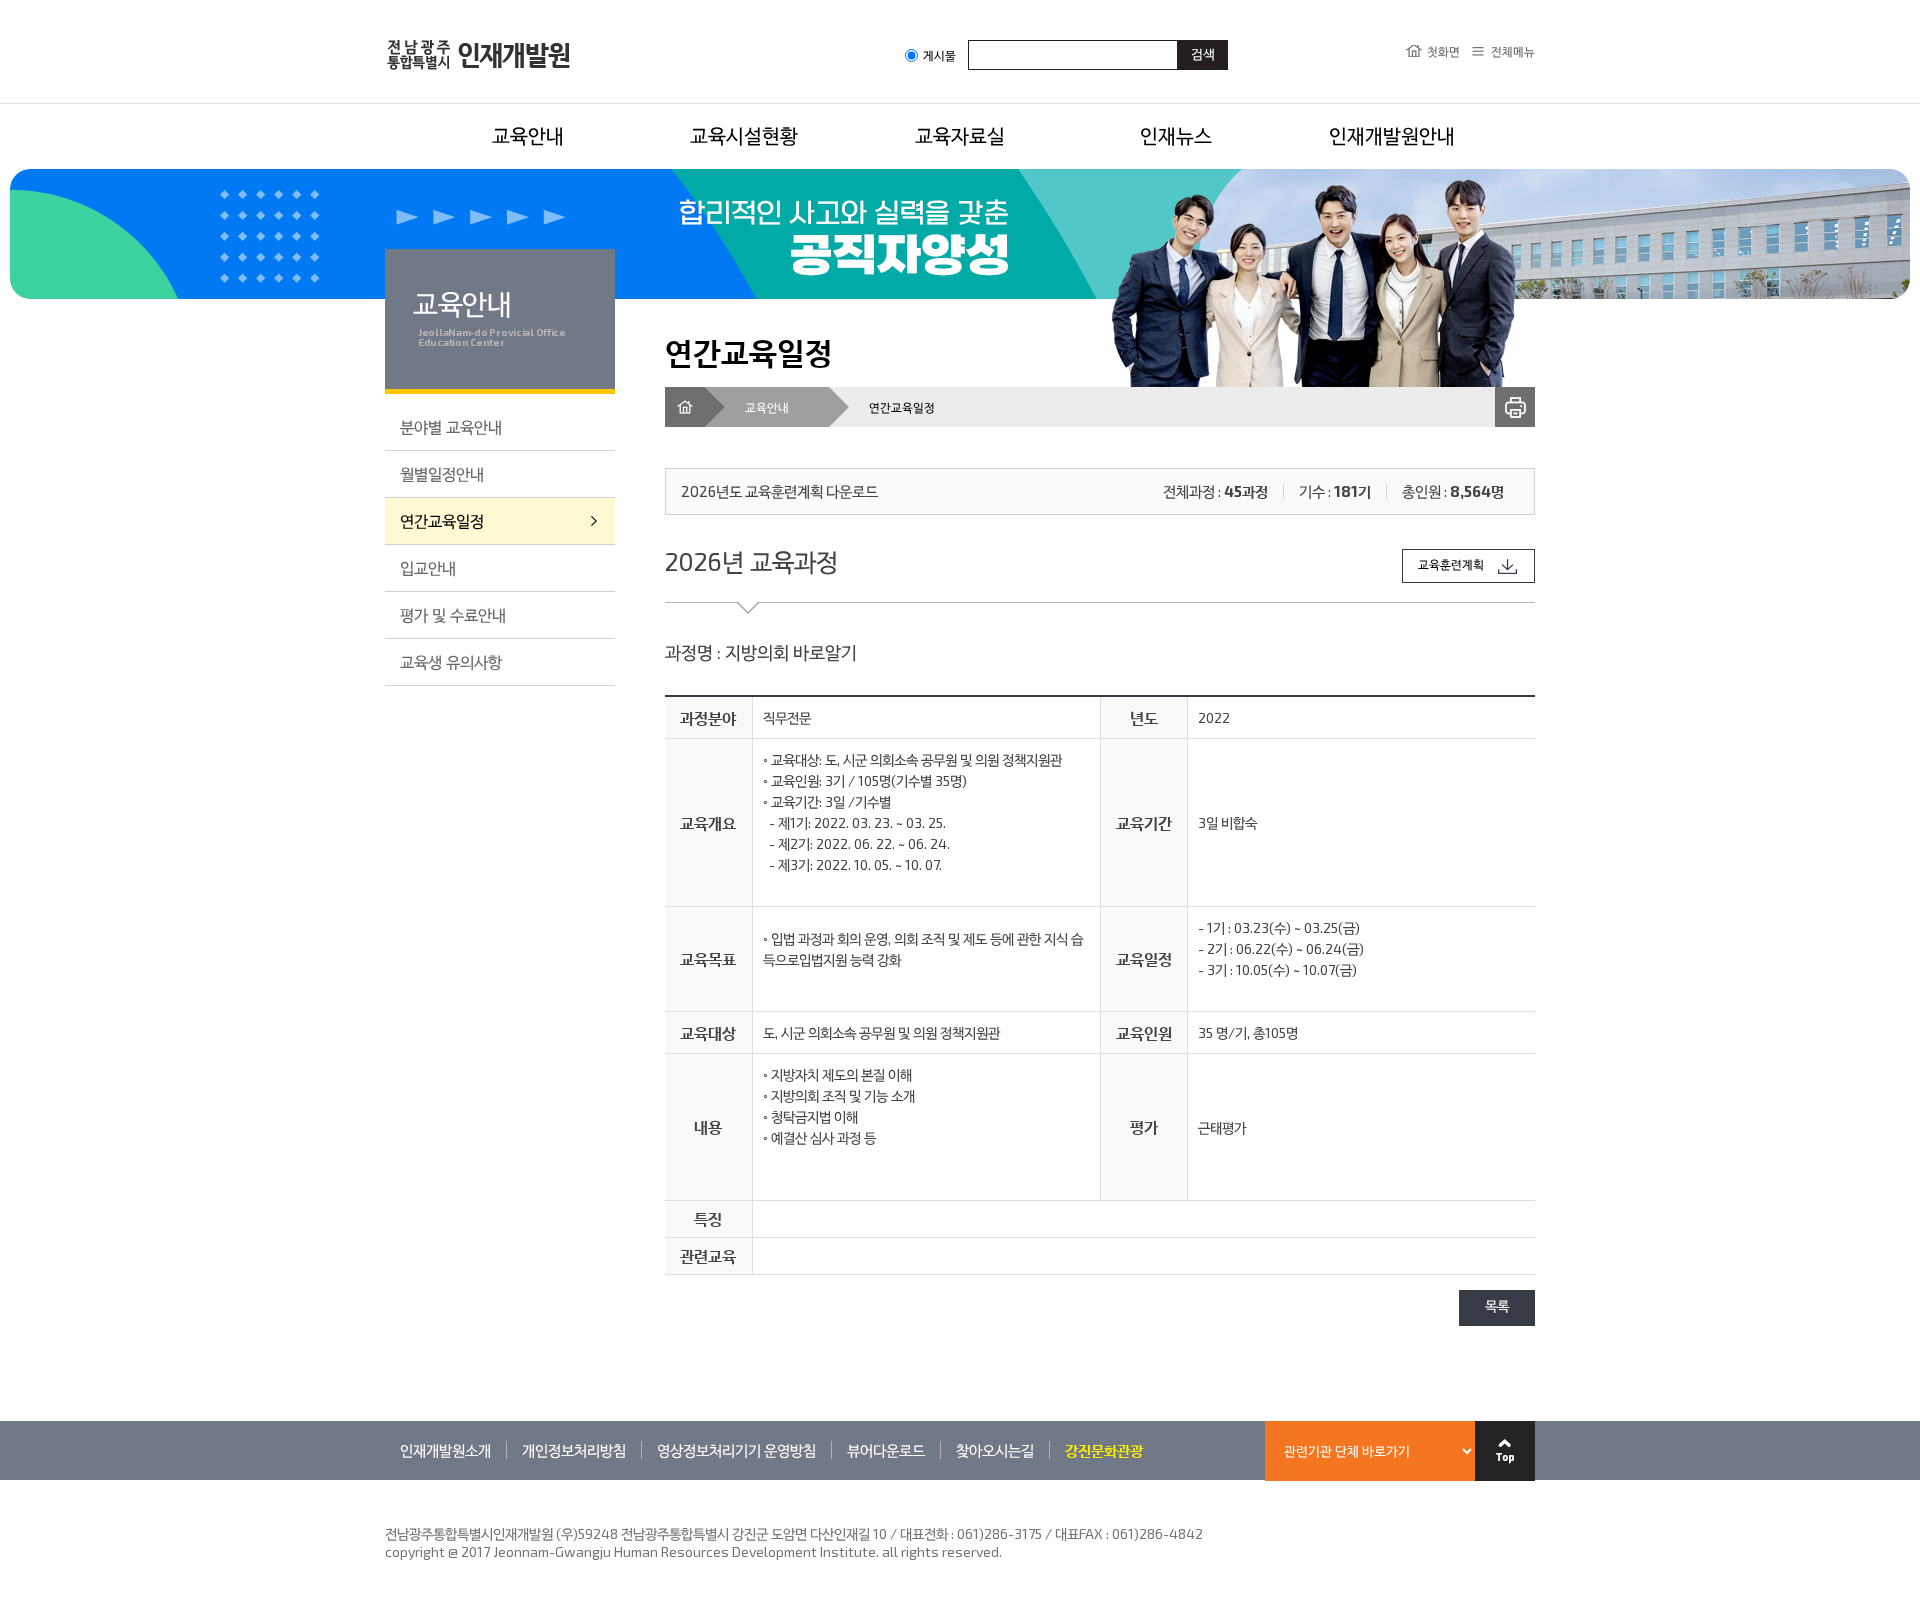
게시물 (939, 55)
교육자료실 (960, 135)
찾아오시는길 (995, 1450)
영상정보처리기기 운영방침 (736, 1450)
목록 (1497, 1307)
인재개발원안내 (1392, 135)
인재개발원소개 (445, 1450)
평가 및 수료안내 (453, 614)
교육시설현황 (744, 135)
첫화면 (1443, 51)
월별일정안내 (442, 473)
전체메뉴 (1513, 51)
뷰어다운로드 (886, 1450)
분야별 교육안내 (451, 426)
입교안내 (428, 567)
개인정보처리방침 (574, 1450)
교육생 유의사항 (451, 661)
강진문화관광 (1104, 1450)
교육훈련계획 (1451, 565)
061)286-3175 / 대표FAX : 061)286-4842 (1080, 1533)
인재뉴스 (1176, 135)
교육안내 (528, 135)
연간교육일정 (442, 520)
